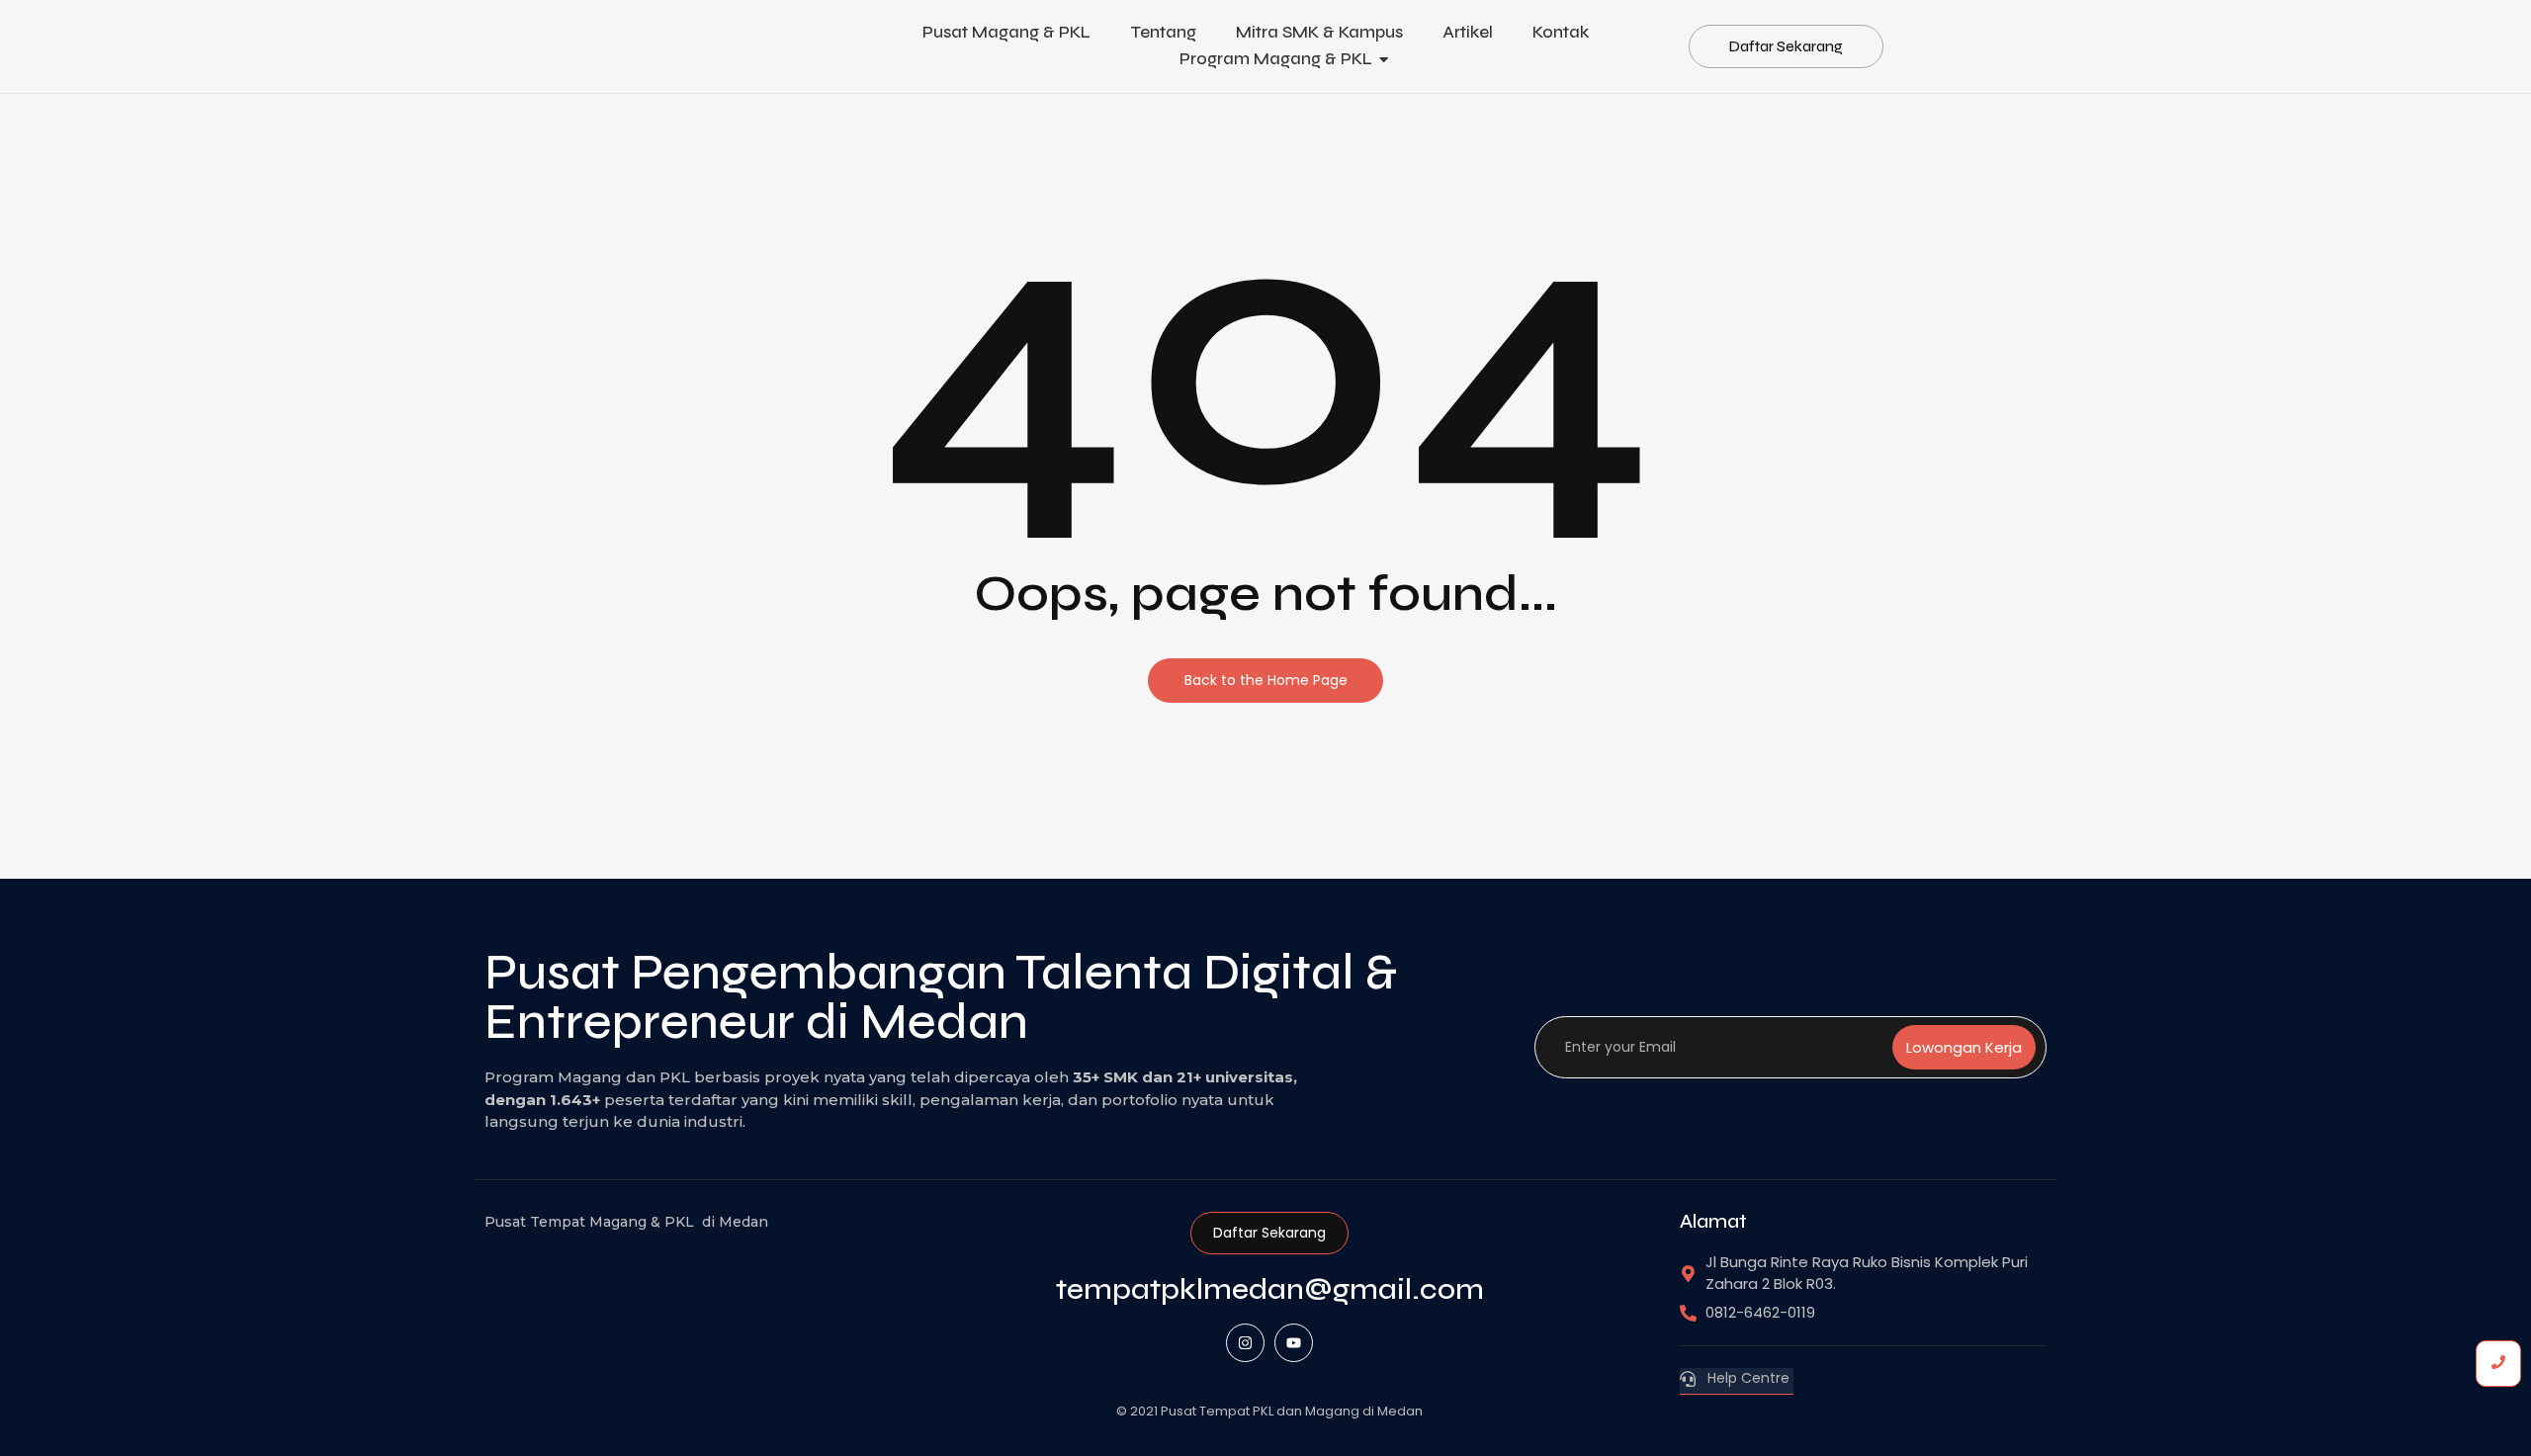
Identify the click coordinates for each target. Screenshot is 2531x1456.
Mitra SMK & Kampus (1319, 32)
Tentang (1163, 32)
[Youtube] (1294, 1343)
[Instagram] (1245, 1343)
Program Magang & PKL (1276, 59)
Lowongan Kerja (1964, 1047)
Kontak (1561, 32)
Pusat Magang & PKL (1006, 32)
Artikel (1468, 32)
